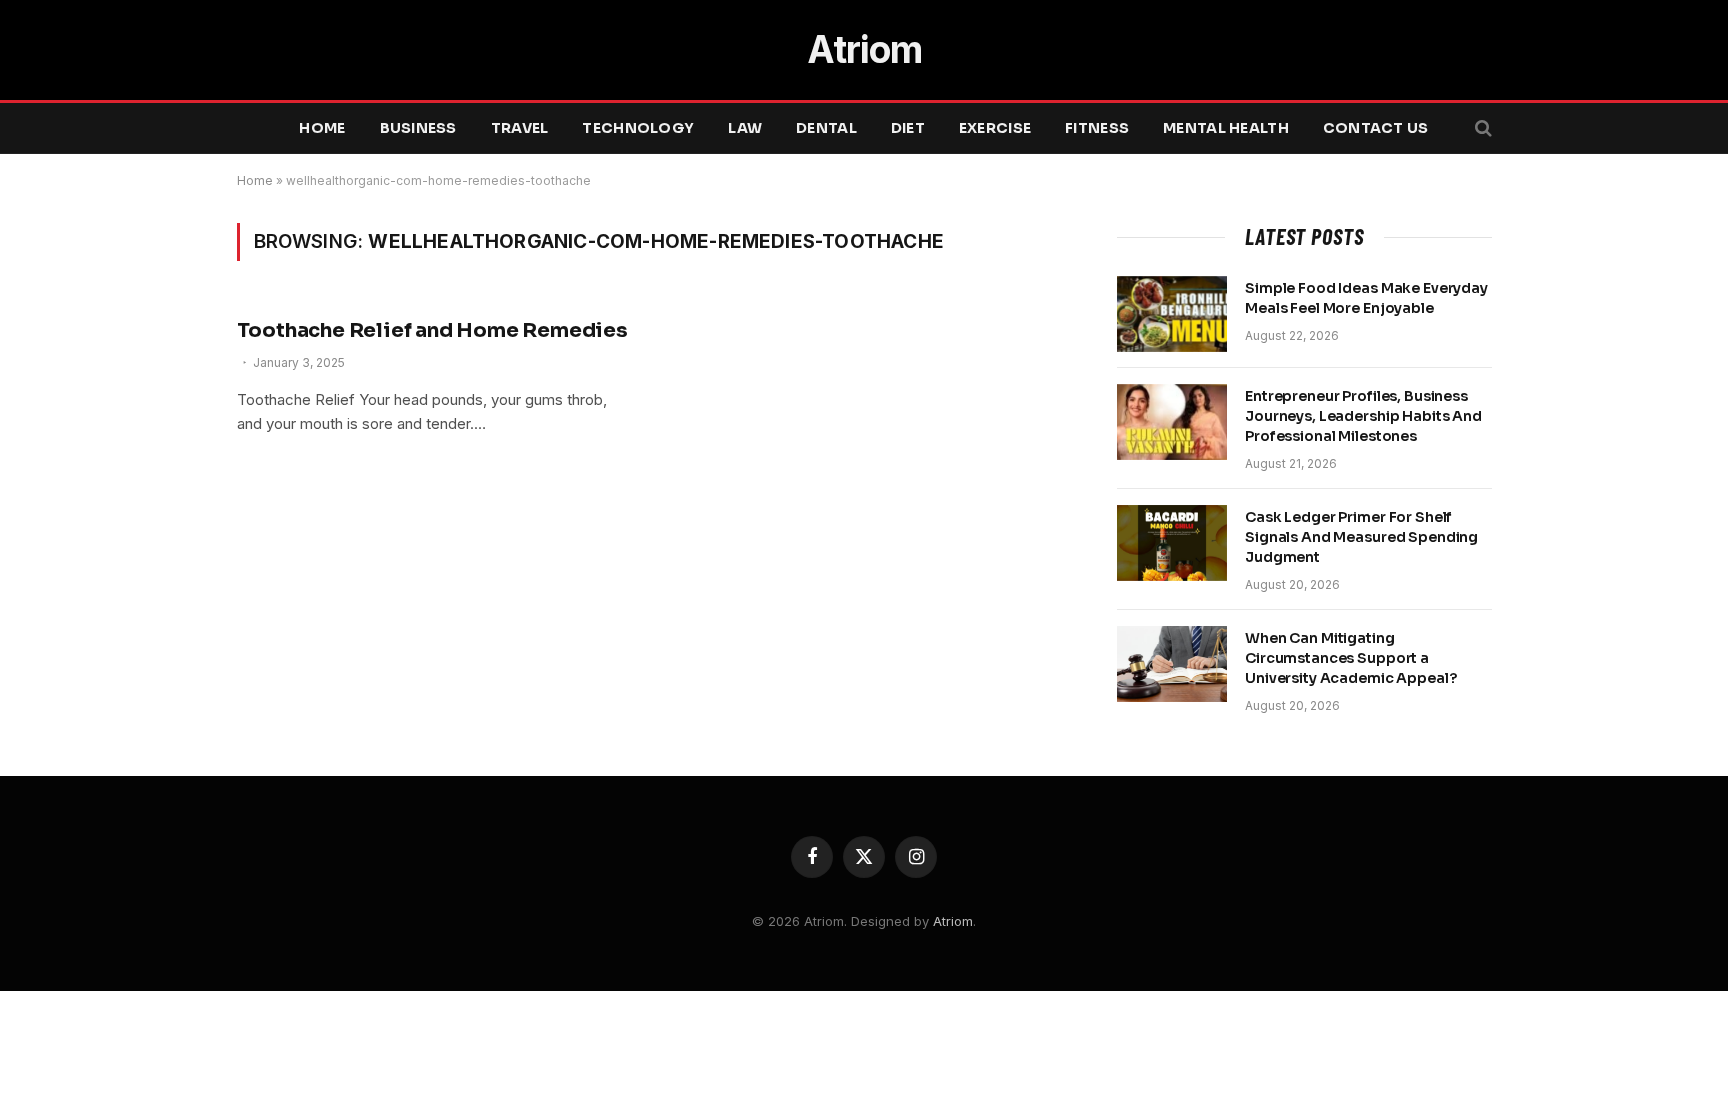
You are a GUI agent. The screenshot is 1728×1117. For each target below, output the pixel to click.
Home (322, 128)
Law (745, 128)
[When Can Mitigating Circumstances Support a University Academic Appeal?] (1172, 664)
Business (418, 128)
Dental (826, 128)
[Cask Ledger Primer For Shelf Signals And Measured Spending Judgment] (1172, 543)
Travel (520, 128)
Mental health (1226, 128)
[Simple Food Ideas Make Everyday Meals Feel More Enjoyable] (1172, 314)
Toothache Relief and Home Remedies (432, 330)
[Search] (1481, 128)
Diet (908, 128)
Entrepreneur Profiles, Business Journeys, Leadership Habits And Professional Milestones (1363, 416)
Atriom (953, 921)
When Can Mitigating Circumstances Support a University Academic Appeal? (1350, 658)
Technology (638, 128)
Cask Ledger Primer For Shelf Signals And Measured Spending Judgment (1361, 537)
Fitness (1097, 128)
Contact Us (1376, 128)
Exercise (995, 128)
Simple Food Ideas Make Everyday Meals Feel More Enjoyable (1366, 298)
